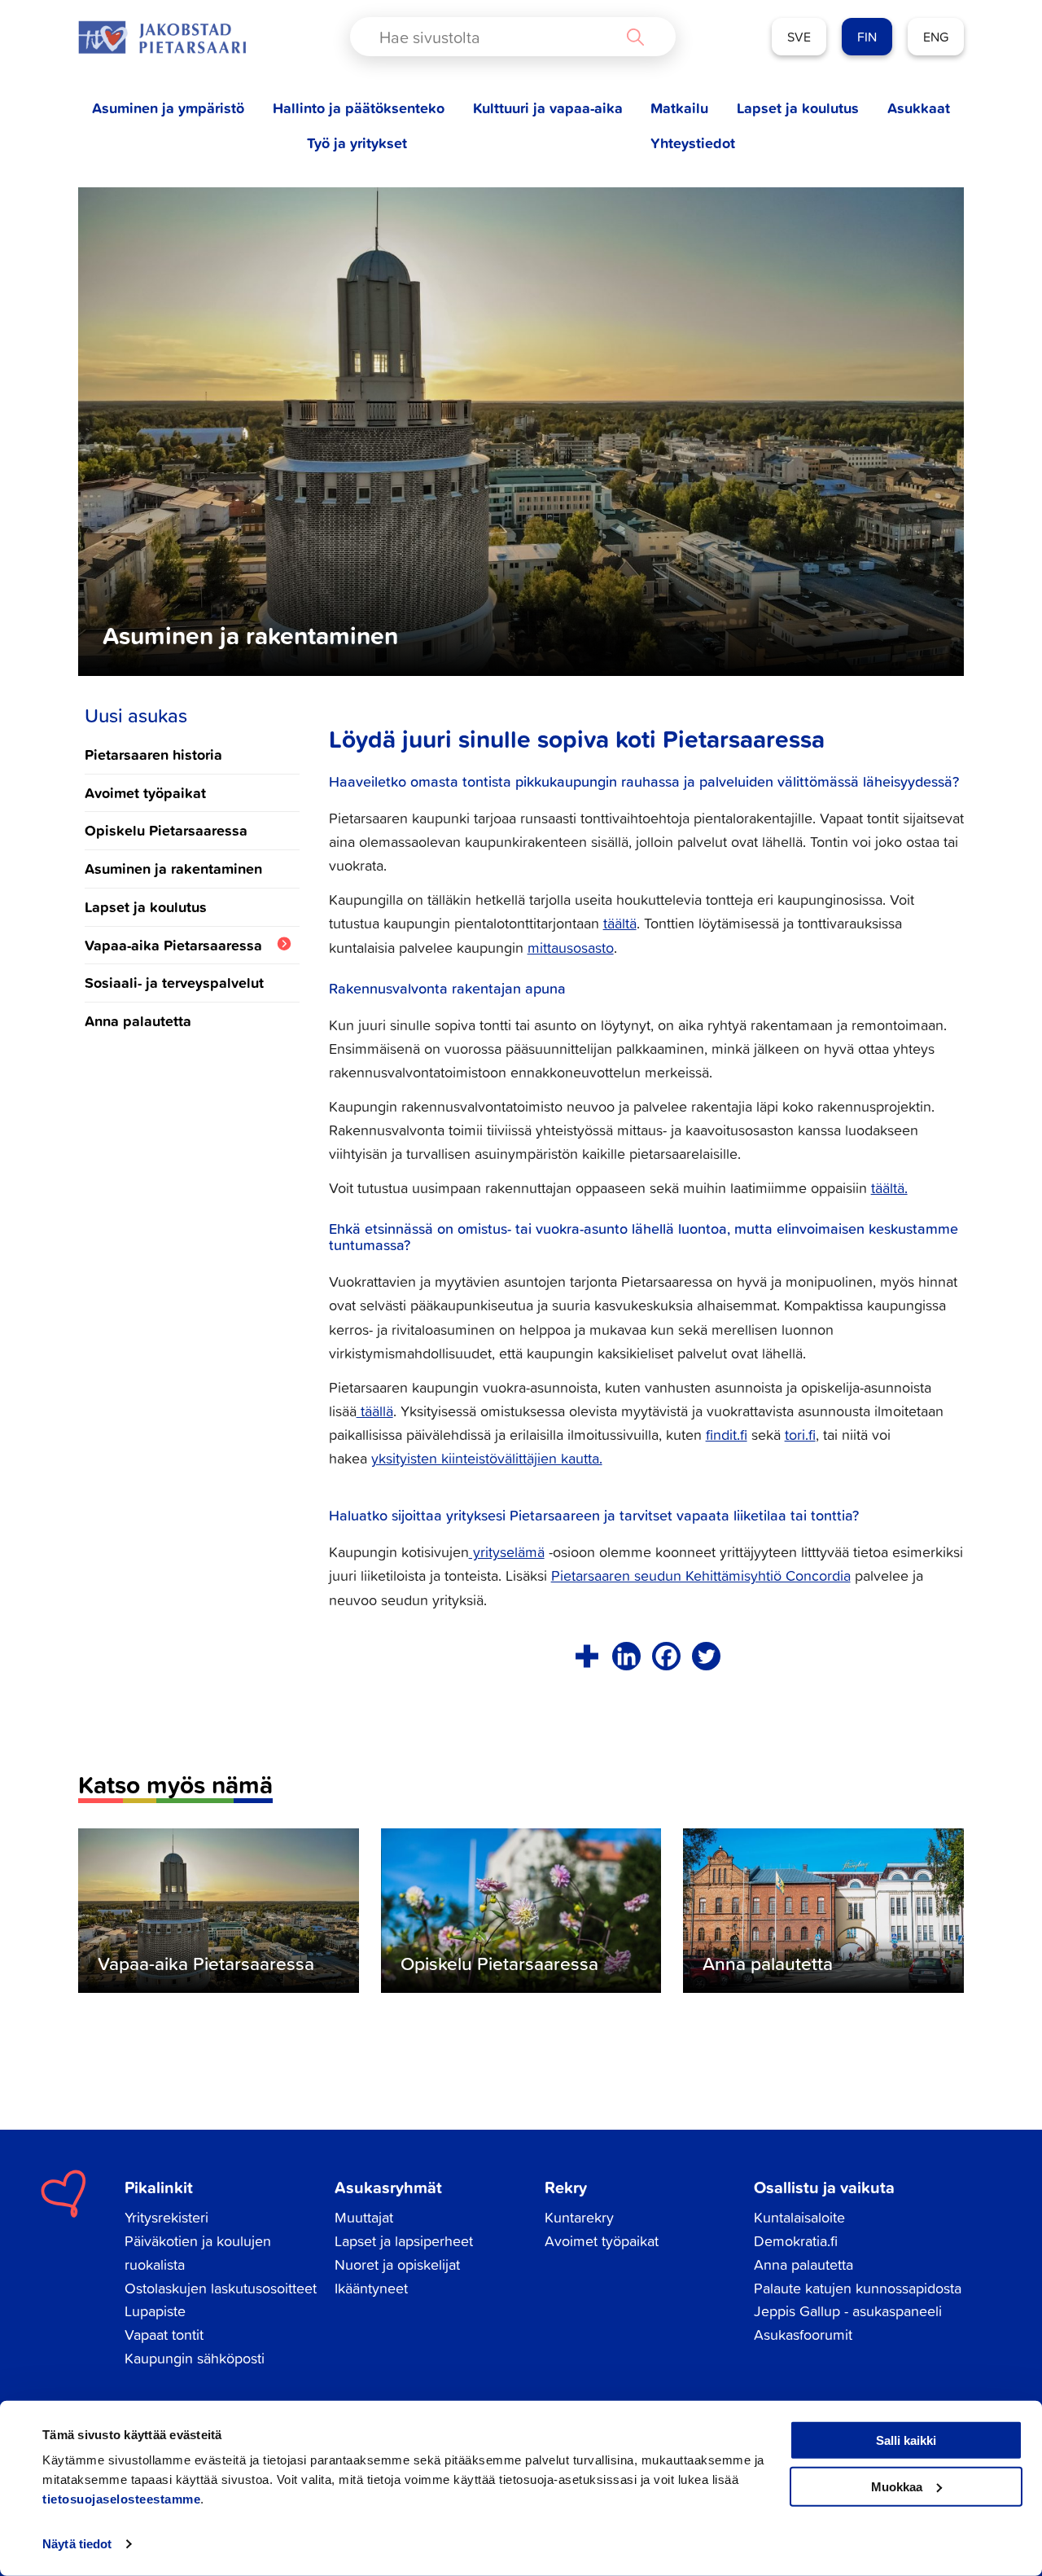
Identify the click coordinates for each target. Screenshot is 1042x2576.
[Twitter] (706, 1656)
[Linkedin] (626, 1656)
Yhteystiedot (693, 143)
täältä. (889, 1188)
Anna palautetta (138, 1020)
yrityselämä (507, 1552)
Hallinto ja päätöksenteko (359, 108)
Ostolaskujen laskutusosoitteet (221, 2288)
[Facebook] (666, 1656)
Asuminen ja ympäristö (168, 108)
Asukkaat (919, 108)
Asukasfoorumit (803, 2335)
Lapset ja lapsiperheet (404, 2241)
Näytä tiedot (77, 2544)
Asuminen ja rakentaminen (173, 868)
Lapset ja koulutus (798, 108)
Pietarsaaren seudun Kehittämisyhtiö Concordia (701, 1575)
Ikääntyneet (371, 2288)
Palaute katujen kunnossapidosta (858, 2288)
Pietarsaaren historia (153, 754)
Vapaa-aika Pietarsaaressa (173, 945)
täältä (620, 923)
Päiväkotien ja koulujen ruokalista (198, 2253)
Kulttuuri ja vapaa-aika (548, 108)
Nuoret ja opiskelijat (397, 2264)
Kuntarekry (579, 2217)
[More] (587, 1656)
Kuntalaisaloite (799, 2217)
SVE (799, 37)
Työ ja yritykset (357, 143)
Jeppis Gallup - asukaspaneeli (848, 2311)
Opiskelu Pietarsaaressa (166, 830)
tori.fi (800, 1435)
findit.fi (727, 1435)
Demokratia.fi (796, 2241)
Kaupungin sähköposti (195, 2358)
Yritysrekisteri (166, 2217)
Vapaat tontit (164, 2335)
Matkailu (679, 108)
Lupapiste (155, 2311)
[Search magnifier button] (635, 37)
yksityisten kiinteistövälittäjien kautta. (487, 1458)
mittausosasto (571, 948)
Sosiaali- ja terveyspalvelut (174, 982)
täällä (375, 1411)
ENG (936, 37)
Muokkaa (897, 2486)
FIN (867, 37)
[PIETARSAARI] (162, 37)
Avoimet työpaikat (145, 792)
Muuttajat (364, 2217)
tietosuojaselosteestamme (121, 2499)
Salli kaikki (906, 2440)
